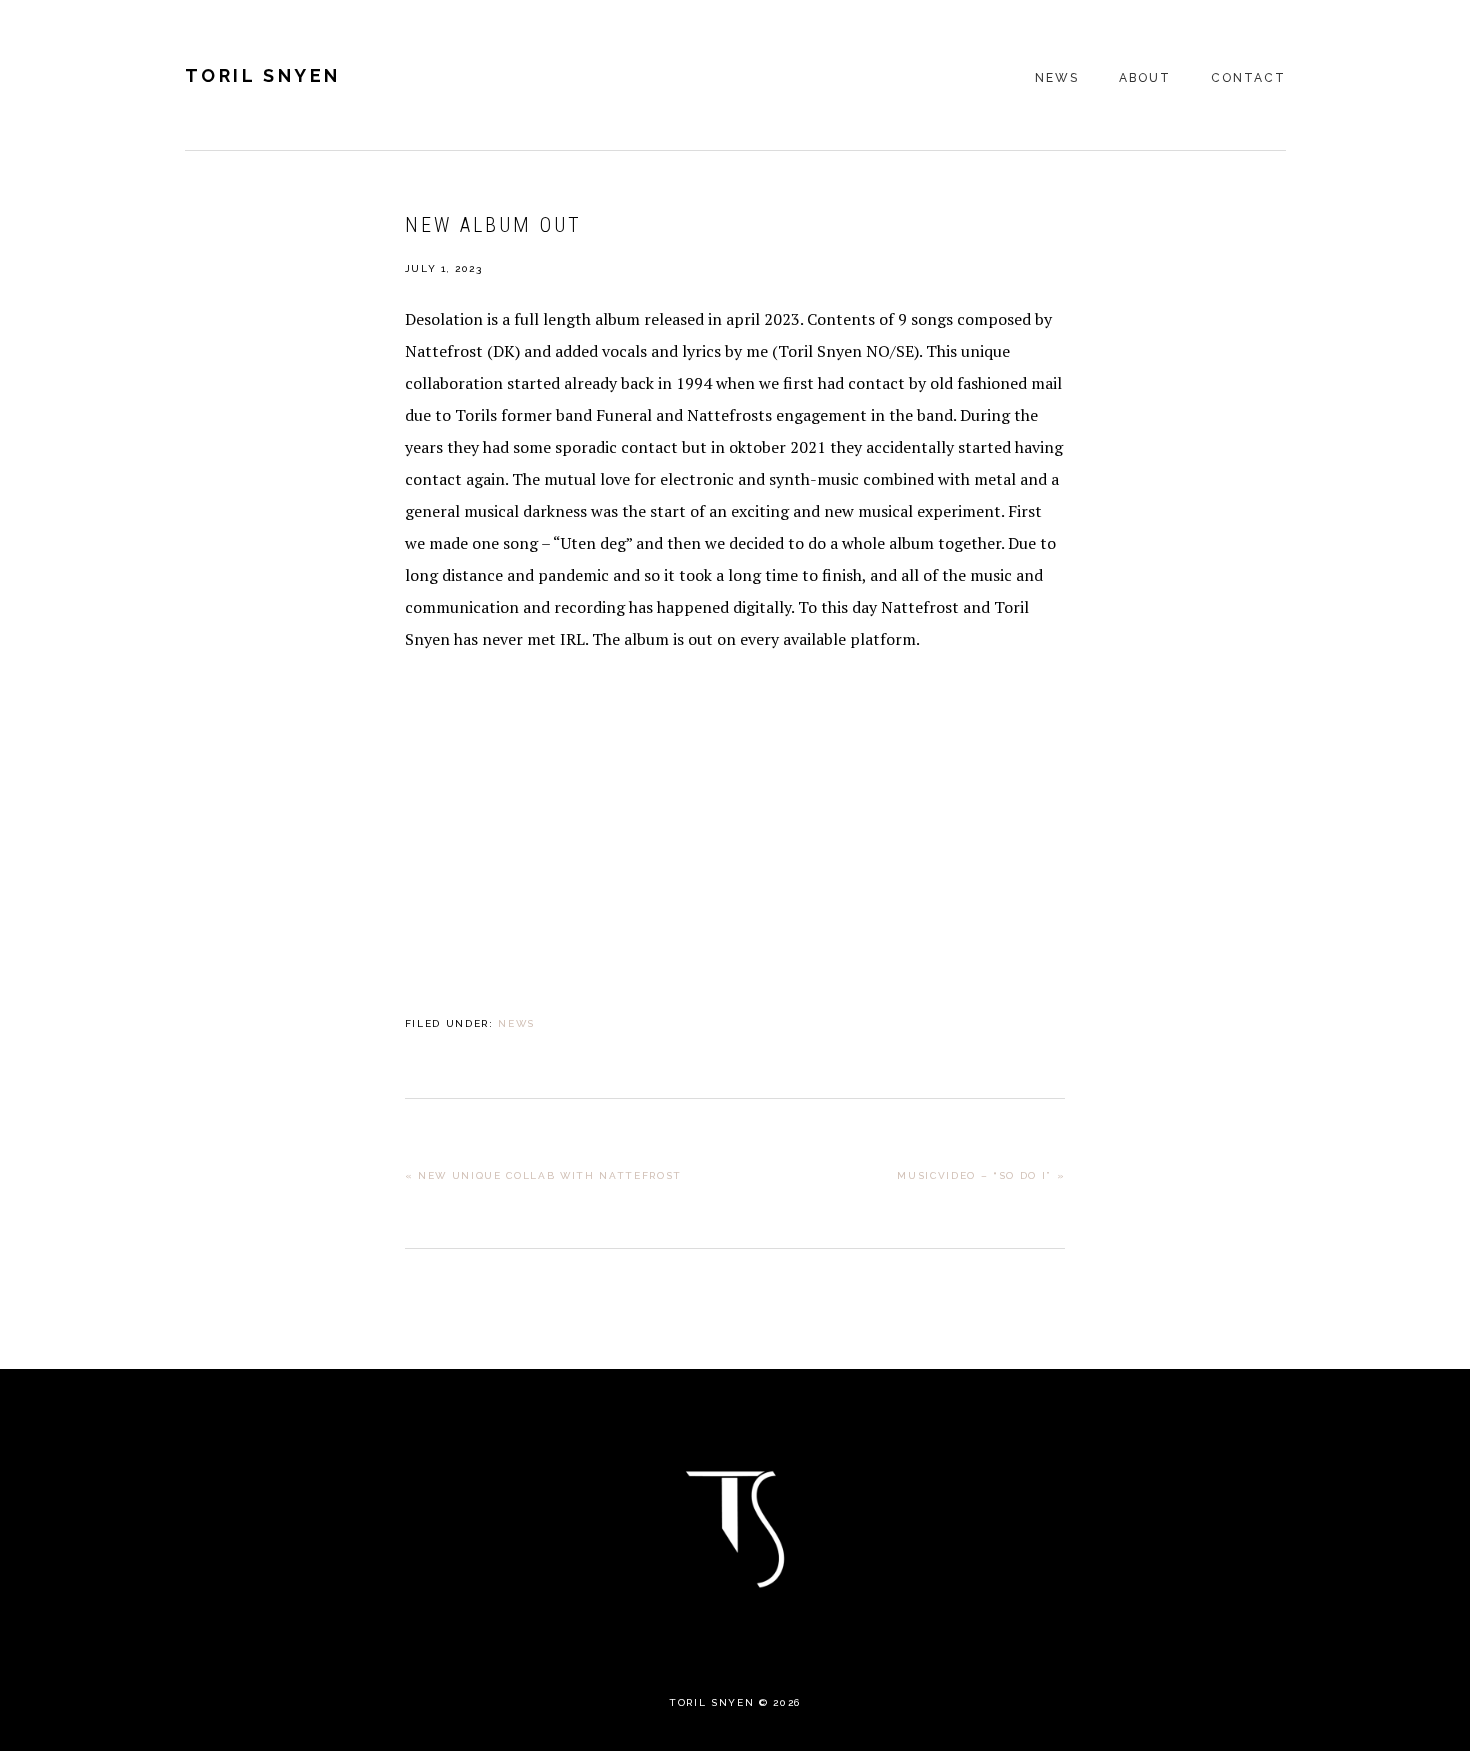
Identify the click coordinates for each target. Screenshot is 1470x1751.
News (516, 1023)
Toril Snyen (263, 75)
